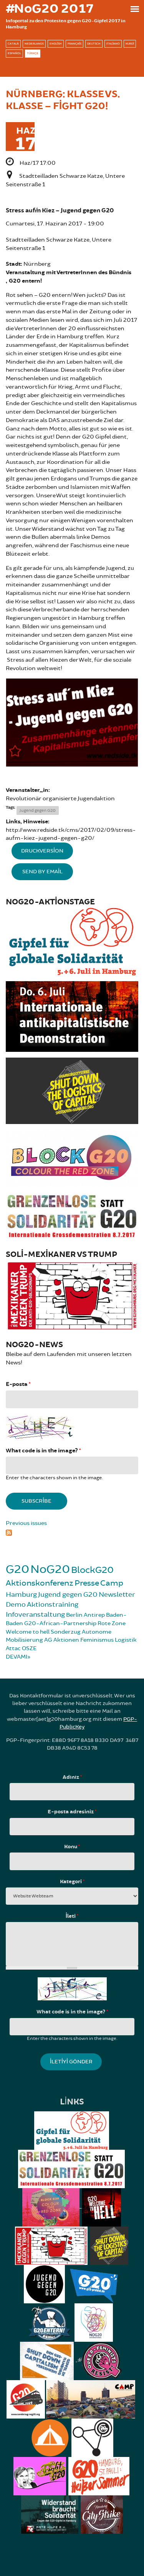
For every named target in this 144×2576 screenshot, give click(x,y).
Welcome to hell (28, 1632)
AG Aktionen (62, 1640)
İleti (72, 1916)
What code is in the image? (43, 1451)
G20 (17, 1569)
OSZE (29, 1648)
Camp (112, 1583)
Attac (13, 1648)
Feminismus (97, 1640)
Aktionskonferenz (40, 1583)
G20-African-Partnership (60, 1623)
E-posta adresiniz (72, 1812)
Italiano (113, 44)
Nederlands (34, 44)
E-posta (18, 1384)
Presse (87, 1583)
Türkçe (33, 53)
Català (13, 44)
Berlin (74, 1615)
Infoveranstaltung (35, 1614)
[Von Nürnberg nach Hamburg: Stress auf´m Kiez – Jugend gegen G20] (72, 723)
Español (14, 53)
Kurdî (130, 44)
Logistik (126, 1640)
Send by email (42, 872)
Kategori (72, 1882)
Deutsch (94, 44)
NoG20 (50, 1569)
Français (74, 44)
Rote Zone (112, 1623)
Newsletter (117, 1594)
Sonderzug (66, 1632)
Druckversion (42, 851)
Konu (72, 1847)
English (56, 44)
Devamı (17, 1657)
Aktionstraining (53, 1604)
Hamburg (21, 1594)
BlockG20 (92, 1570)
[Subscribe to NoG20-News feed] (72, 1532)
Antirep (94, 1615)
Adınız (72, 1777)
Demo (16, 1604)
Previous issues (26, 1523)
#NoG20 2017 (50, 9)
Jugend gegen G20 (38, 810)
